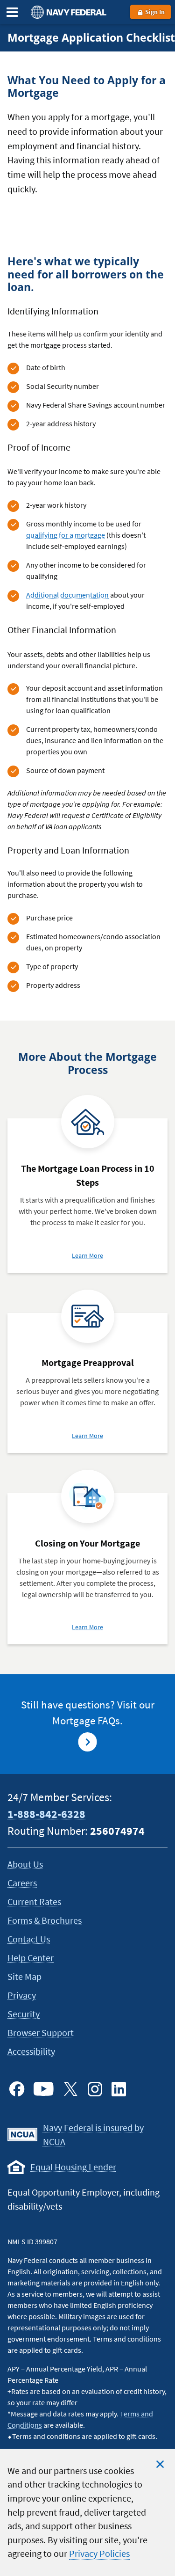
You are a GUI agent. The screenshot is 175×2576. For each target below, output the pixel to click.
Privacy (22, 1995)
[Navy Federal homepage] (67, 12)
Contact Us (29, 1939)
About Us (25, 1864)
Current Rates (34, 1901)
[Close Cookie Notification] (160, 2464)
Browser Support (41, 2032)
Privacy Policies (99, 2554)
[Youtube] (44, 2089)
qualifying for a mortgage (66, 535)
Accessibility (31, 2051)
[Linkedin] (119, 2089)
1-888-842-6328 (46, 1814)
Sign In (154, 12)
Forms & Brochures (45, 1920)
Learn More (87, 1255)
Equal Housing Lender (73, 2167)
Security (24, 2014)
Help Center (31, 1958)
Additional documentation (67, 595)
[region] (87, 2512)
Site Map (24, 1976)
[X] (70, 2089)
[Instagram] (95, 2089)
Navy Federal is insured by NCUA (93, 2135)
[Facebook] (17, 2089)
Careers (22, 1883)
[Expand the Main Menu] (12, 12)
